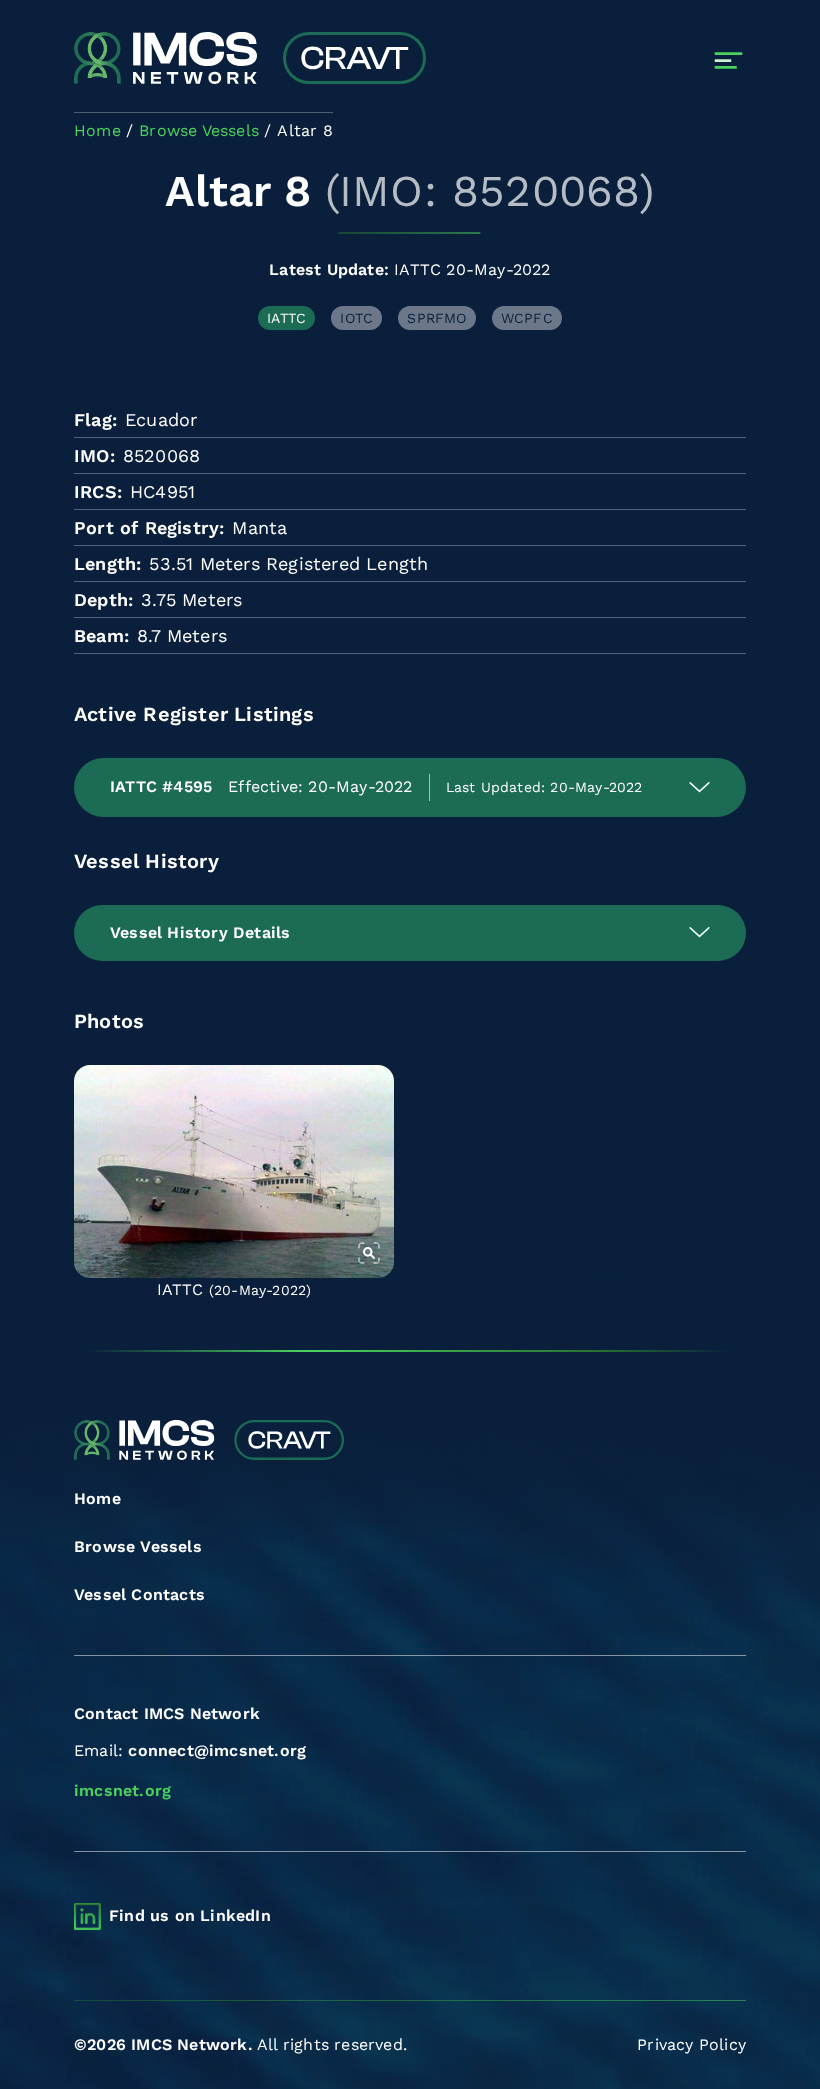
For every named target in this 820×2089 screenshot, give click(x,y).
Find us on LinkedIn (190, 1915)
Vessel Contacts (139, 1594)
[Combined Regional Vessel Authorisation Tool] (250, 60)
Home (97, 1498)
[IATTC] (234, 1171)
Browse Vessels (138, 1546)
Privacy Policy (691, 2044)
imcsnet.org (122, 1790)
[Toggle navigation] (728, 60)
